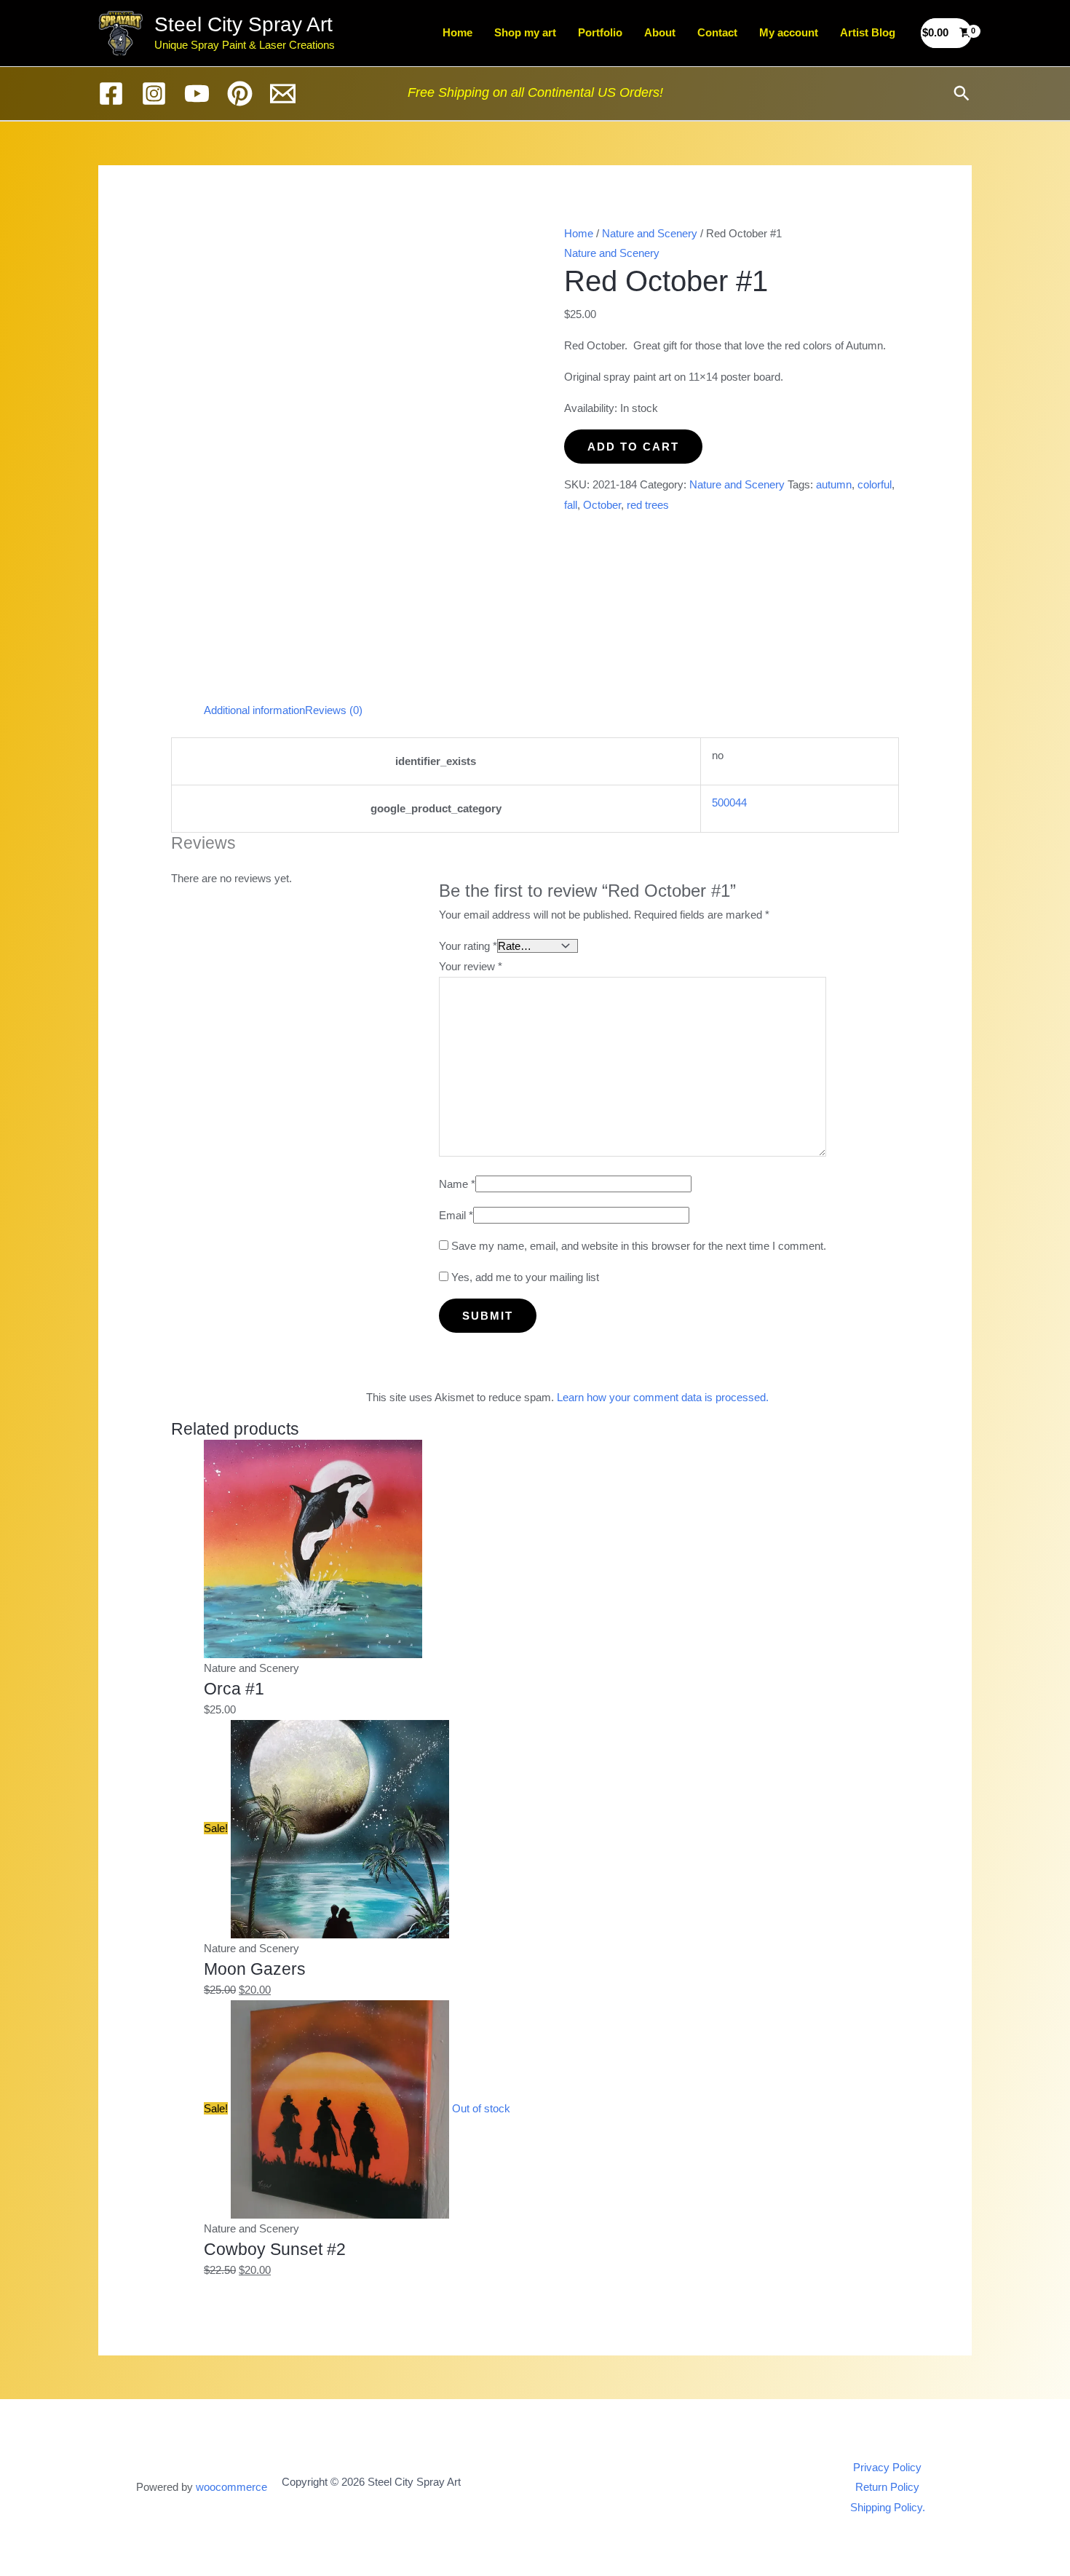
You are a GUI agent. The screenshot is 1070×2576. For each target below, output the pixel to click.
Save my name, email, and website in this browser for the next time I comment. (639, 1246)
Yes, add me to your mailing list (524, 1277)
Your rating (468, 946)
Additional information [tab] (254, 710)
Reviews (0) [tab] (334, 710)
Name (457, 1184)
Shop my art (525, 32)
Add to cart (633, 447)
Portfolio (600, 32)
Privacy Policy (887, 2467)
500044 (729, 802)
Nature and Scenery (650, 233)
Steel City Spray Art (243, 24)
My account (789, 32)
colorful (875, 484)
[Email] (283, 94)
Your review (471, 966)
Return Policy (887, 2487)
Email (456, 1215)
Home (457, 32)
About (660, 32)
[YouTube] (197, 94)
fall (571, 505)
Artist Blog (868, 32)
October (602, 505)
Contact (717, 32)
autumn (834, 484)
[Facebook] (111, 94)
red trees (648, 505)
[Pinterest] (240, 94)
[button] (962, 93)
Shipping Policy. (888, 2507)
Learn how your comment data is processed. (663, 1397)
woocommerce (231, 2487)
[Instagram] (154, 94)
